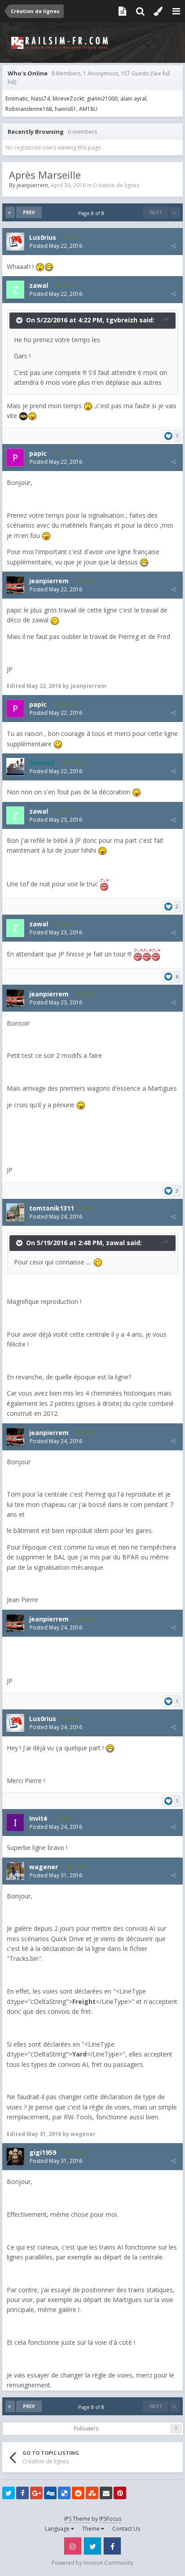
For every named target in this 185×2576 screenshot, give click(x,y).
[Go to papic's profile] (15, 458)
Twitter (92, 2546)
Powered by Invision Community (92, 2563)
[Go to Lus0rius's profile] (15, 242)
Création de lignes (116, 185)
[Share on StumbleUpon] (92, 2493)
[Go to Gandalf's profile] (15, 767)
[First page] (10, 212)
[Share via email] (106, 2493)
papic (38, 453)
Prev (29, 212)
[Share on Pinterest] (120, 2493)
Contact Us (126, 2529)
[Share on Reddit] (78, 2493)
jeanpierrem (32, 185)
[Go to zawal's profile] (15, 290)
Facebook (112, 2546)
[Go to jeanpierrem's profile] (15, 585)
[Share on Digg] (50, 2493)
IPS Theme (77, 2519)
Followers (86, 2428)
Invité (38, 1818)
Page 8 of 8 (92, 213)
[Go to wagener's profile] (15, 1871)
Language (58, 2529)
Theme (92, 2529)
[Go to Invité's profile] (15, 1823)
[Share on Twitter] (9, 2493)
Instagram (73, 2546)
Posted (56, 246)
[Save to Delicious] (64, 2493)
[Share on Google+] (36, 2493)
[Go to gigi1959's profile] (15, 2157)
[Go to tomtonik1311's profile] (15, 1212)
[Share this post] (173, 246)
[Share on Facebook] (22, 2493)
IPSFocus (110, 2519)
